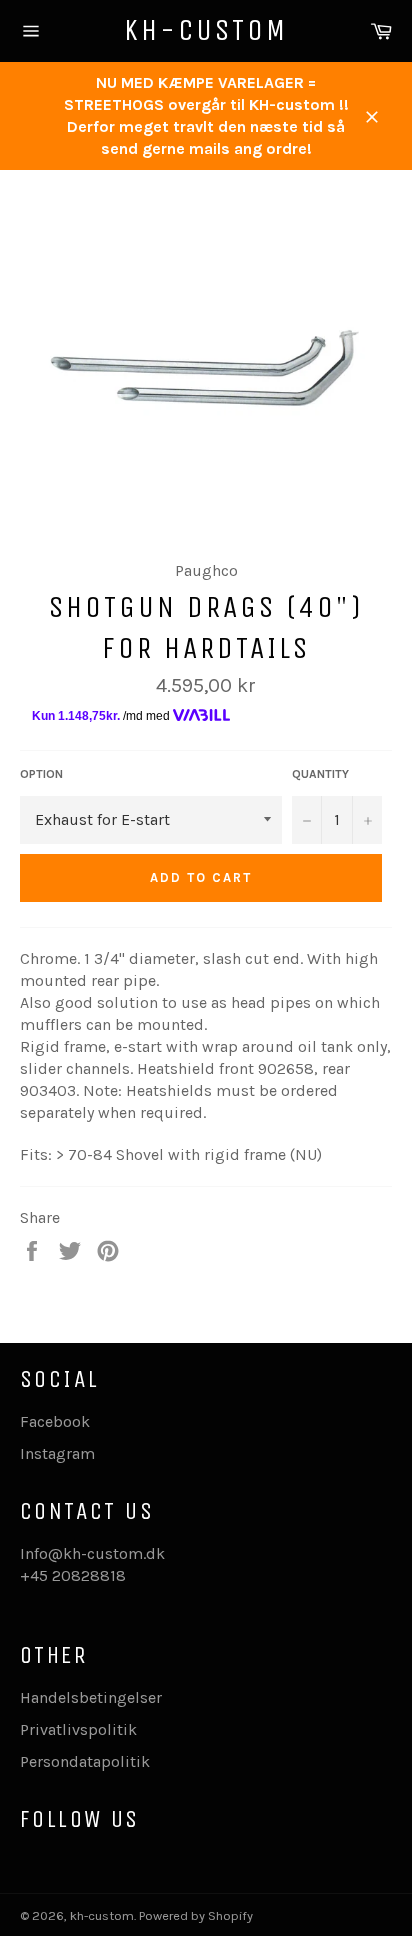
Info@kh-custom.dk (92, 1553)
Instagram (57, 1453)
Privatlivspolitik (78, 1729)
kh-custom (206, 30)
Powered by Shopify (196, 1915)
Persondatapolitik (85, 1761)
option (41, 774)
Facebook (55, 1421)
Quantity (320, 774)
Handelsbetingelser (91, 1697)
